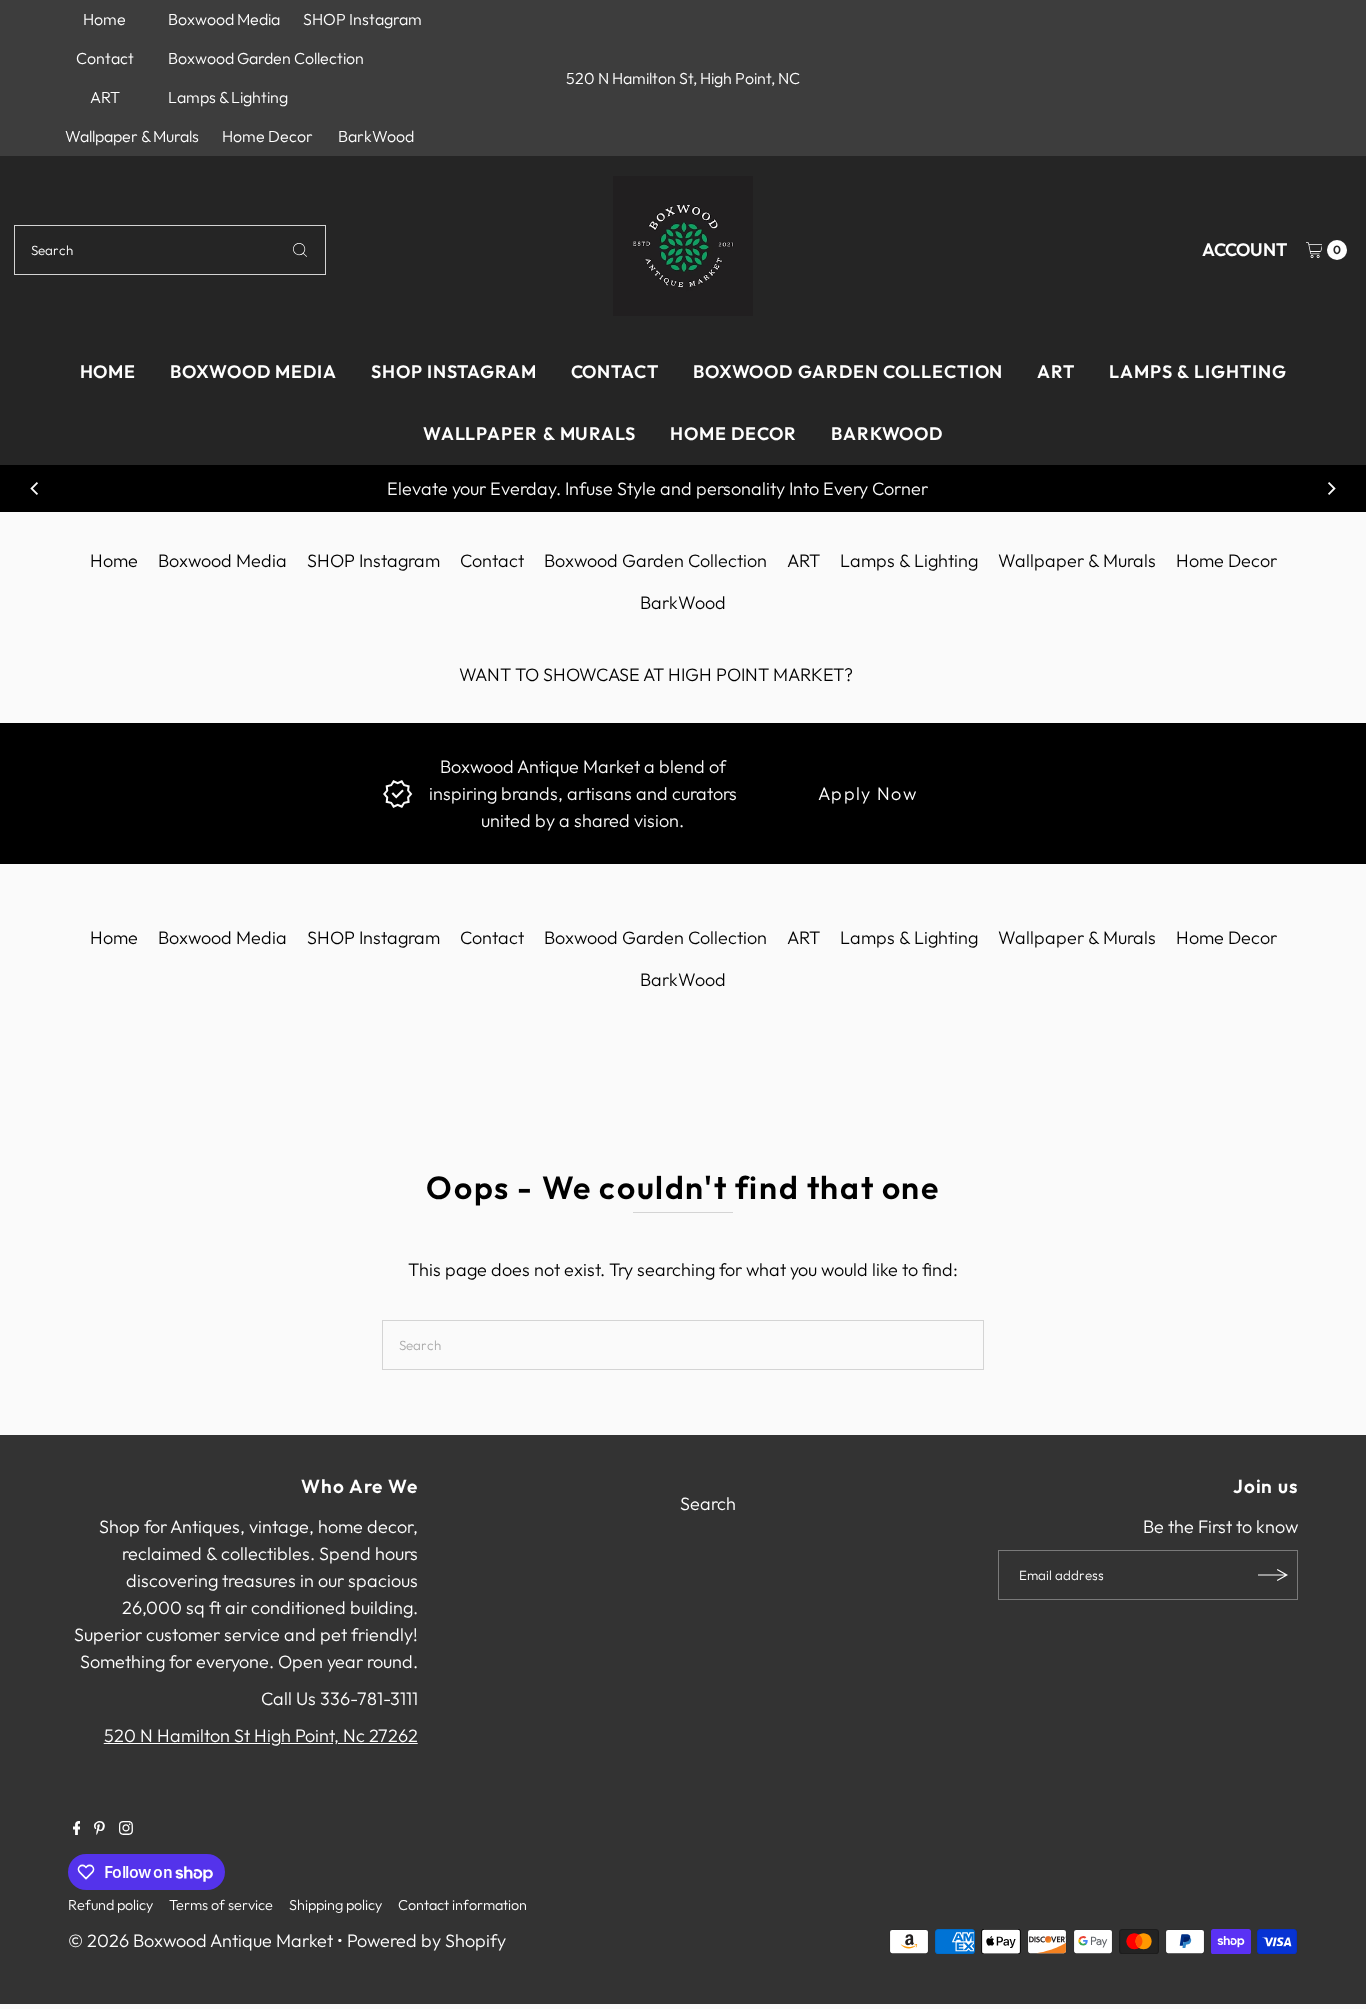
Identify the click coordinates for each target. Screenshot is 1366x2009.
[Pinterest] (99, 1829)
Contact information (462, 1905)
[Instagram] (126, 1829)
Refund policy (110, 1905)
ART (105, 97)
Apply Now (867, 793)
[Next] (1331, 489)
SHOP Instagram (362, 19)
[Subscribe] (1273, 1575)
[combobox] (170, 250)
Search (708, 1503)
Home (104, 19)
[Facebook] (77, 1829)
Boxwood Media (224, 19)
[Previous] (35, 489)
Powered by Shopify (426, 1940)
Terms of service (221, 1905)
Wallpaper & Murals (132, 136)
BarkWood (376, 136)
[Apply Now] (397, 792)
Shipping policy (335, 1905)
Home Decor (267, 136)
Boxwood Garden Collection (266, 58)
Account (1244, 249)
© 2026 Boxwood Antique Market (200, 1940)
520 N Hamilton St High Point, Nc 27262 (261, 1735)
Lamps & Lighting (228, 97)
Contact (105, 58)
